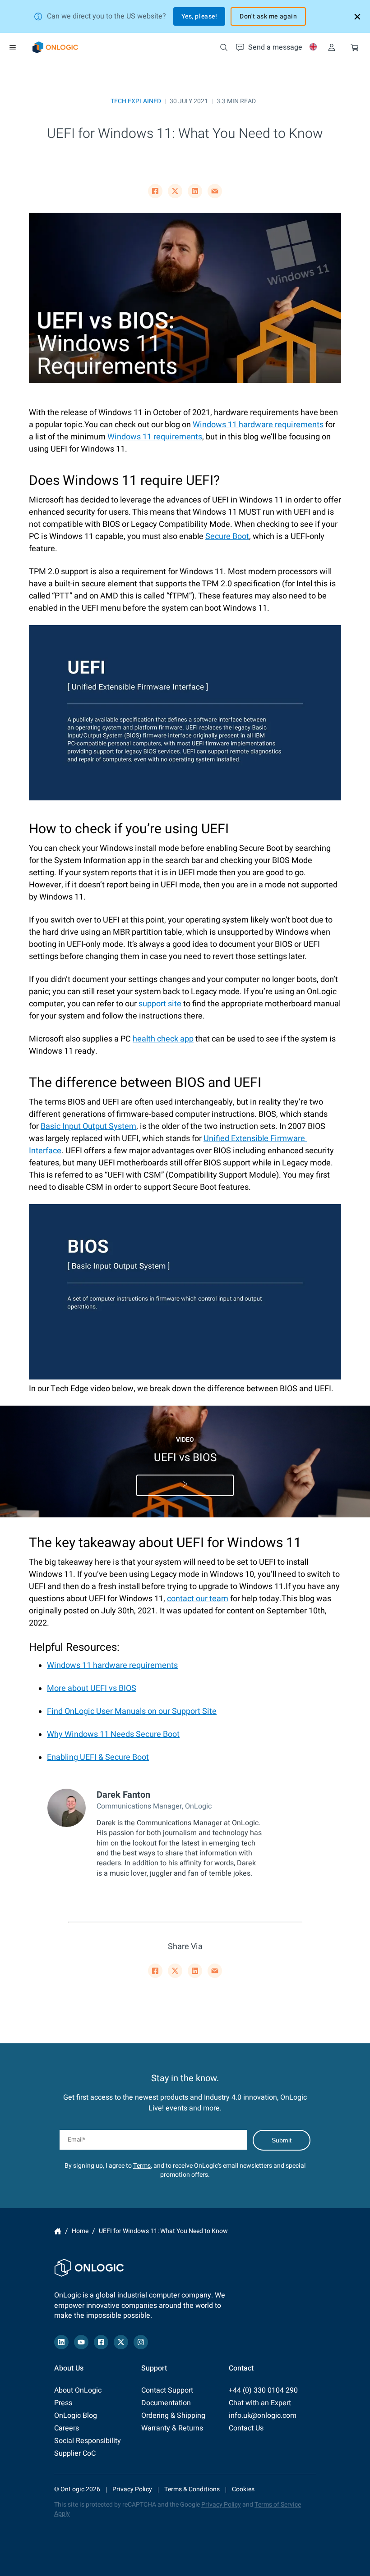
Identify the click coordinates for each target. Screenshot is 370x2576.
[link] (55, 47)
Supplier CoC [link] (75, 2453)
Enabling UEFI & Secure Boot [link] (98, 1757)
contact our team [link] (198, 1599)
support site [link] (160, 1004)
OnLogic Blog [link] (76, 2416)
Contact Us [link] (246, 2428)
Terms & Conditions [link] (192, 2489)
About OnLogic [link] (78, 2390)
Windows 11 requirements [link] (155, 437)
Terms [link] (142, 2166)
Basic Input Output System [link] (88, 1126)
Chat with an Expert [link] (260, 2403)
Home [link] (58, 2231)
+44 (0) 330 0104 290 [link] (263, 2390)
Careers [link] (67, 2428)
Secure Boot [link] (227, 537)
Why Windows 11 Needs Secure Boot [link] (113, 1734)
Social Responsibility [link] (88, 2441)
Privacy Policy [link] (132, 2489)
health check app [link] (163, 1039)
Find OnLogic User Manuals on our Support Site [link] (132, 1711)
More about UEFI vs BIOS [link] (92, 1688)
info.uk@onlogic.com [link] (263, 2416)
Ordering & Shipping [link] (173, 2416)
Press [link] (63, 2403)
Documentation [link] (166, 2403)
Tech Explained (136, 101)
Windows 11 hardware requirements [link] (258, 425)
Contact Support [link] (167, 2390)
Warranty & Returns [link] (172, 2428)
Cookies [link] (243, 2489)
